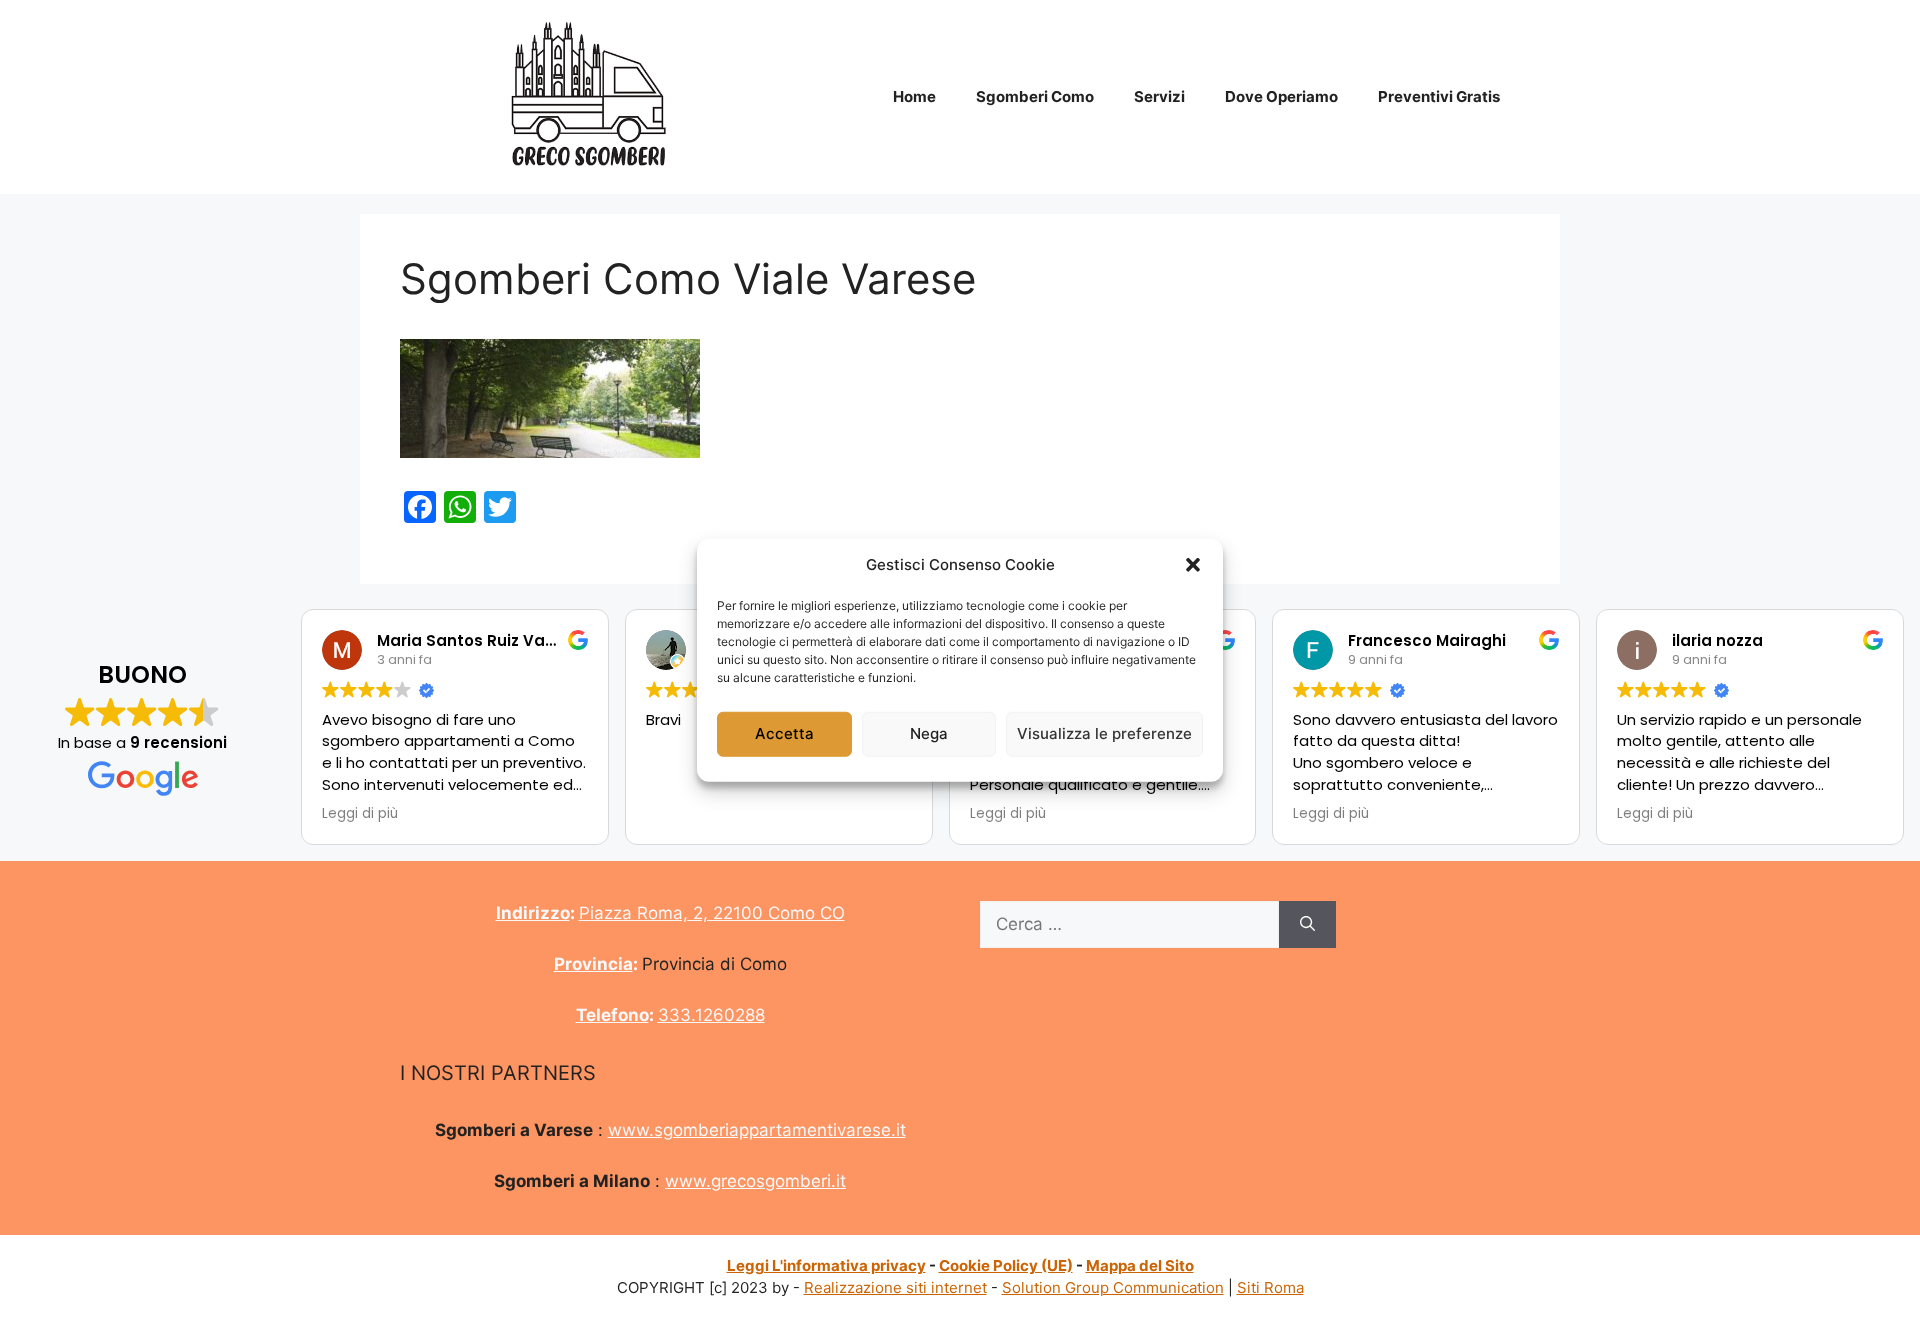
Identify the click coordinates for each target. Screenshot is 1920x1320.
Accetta (784, 733)
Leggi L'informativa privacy (826, 1265)
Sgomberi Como (1035, 96)
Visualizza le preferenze (1104, 733)
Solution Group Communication (1113, 1287)
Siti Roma (1270, 1287)
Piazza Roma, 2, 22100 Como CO (712, 913)
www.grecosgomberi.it (755, 1181)
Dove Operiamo (1281, 96)
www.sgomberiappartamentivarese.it (757, 1130)
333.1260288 (711, 1015)
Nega (929, 733)
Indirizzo (533, 913)
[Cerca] (1307, 925)
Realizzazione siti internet (895, 1287)
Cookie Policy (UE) (1006, 1265)
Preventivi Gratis (1439, 96)
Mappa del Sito (1140, 1265)
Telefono (612, 1015)
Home (914, 96)
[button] (1193, 565)
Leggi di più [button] (360, 814)
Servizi (1159, 96)
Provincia (593, 964)
